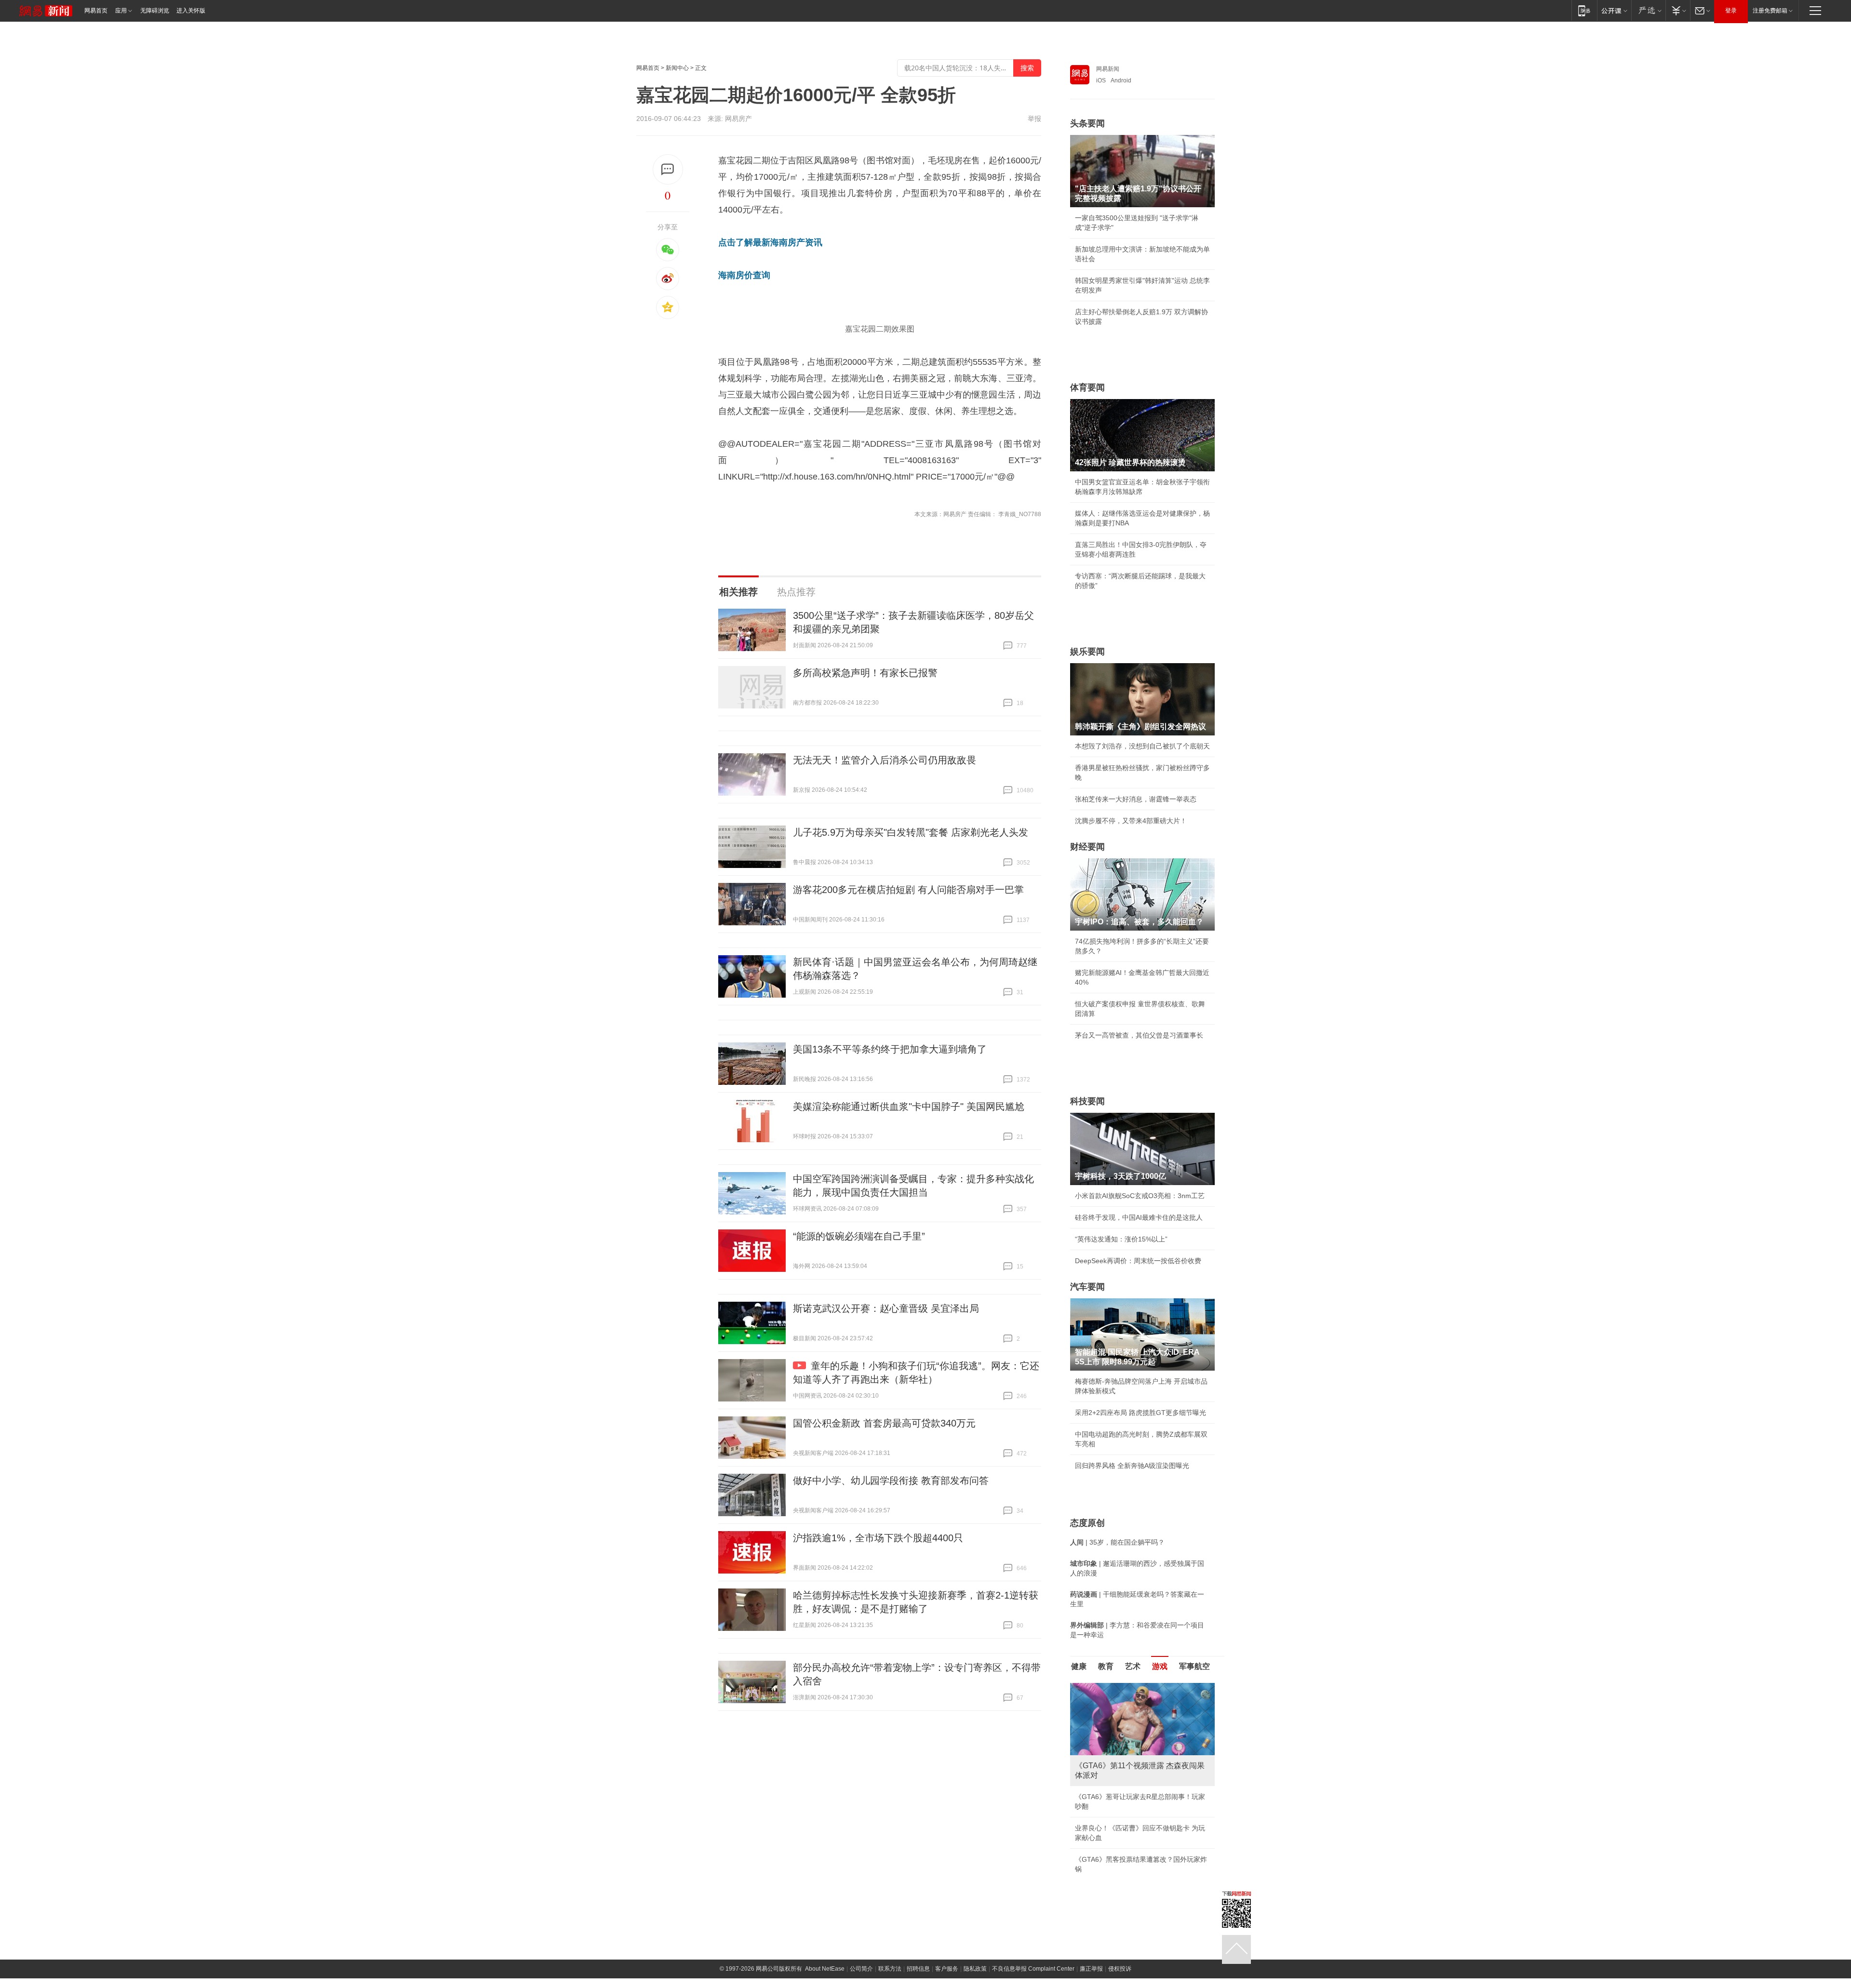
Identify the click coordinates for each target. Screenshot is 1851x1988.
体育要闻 (1087, 387)
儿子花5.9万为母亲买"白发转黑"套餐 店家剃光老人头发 (911, 832)
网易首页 (96, 11)
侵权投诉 (1120, 1969)
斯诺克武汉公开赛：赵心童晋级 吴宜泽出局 (886, 1308)
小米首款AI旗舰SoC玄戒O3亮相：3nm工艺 (1140, 1196)
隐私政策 (975, 1969)
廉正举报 (1091, 1969)
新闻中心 (677, 68)
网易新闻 (1108, 69)
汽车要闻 (1087, 1287)
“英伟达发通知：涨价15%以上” (1121, 1239)
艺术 (1133, 1666)
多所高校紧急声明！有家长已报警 (865, 673)
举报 (1034, 119)
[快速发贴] (668, 169)
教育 (1106, 1666)
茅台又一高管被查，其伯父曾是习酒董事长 (1139, 1035)
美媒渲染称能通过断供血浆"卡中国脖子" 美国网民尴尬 (909, 1107)
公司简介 (861, 1969)
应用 (121, 11)
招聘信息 (918, 1969)
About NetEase (825, 1969)
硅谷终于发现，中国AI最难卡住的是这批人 (1139, 1217)
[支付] (1678, 10)
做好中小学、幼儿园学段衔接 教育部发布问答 (891, 1481)
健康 (1079, 1666)
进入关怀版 (191, 11)
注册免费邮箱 (1770, 11)
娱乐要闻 (1087, 652)
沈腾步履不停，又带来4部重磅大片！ (1131, 821)
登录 (1731, 11)
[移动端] (1584, 10)
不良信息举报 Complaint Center (1033, 1969)
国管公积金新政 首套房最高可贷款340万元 (884, 1423)
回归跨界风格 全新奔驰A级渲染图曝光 (1132, 1466)
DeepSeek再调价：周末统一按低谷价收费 (1138, 1261)
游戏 (1160, 1666)
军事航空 (1194, 1666)
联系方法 (890, 1969)
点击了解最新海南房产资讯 (770, 242)
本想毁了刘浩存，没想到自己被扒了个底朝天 (1142, 746)
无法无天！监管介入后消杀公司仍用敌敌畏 (885, 760)
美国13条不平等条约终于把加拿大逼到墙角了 (890, 1049)
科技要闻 (1087, 1101)
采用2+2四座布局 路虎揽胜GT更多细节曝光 (1140, 1413)
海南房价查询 (744, 275)
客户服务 (947, 1969)
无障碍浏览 (155, 11)
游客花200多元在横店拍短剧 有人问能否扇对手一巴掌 (908, 890)
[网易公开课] (1614, 10)
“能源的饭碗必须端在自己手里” (859, 1236)
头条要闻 (1087, 123)
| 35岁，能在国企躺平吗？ (1117, 1542)
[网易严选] (1648, 10)
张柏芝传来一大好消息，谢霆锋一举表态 (1136, 799)
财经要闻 (1087, 847)
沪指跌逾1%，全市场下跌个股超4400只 (878, 1538)
